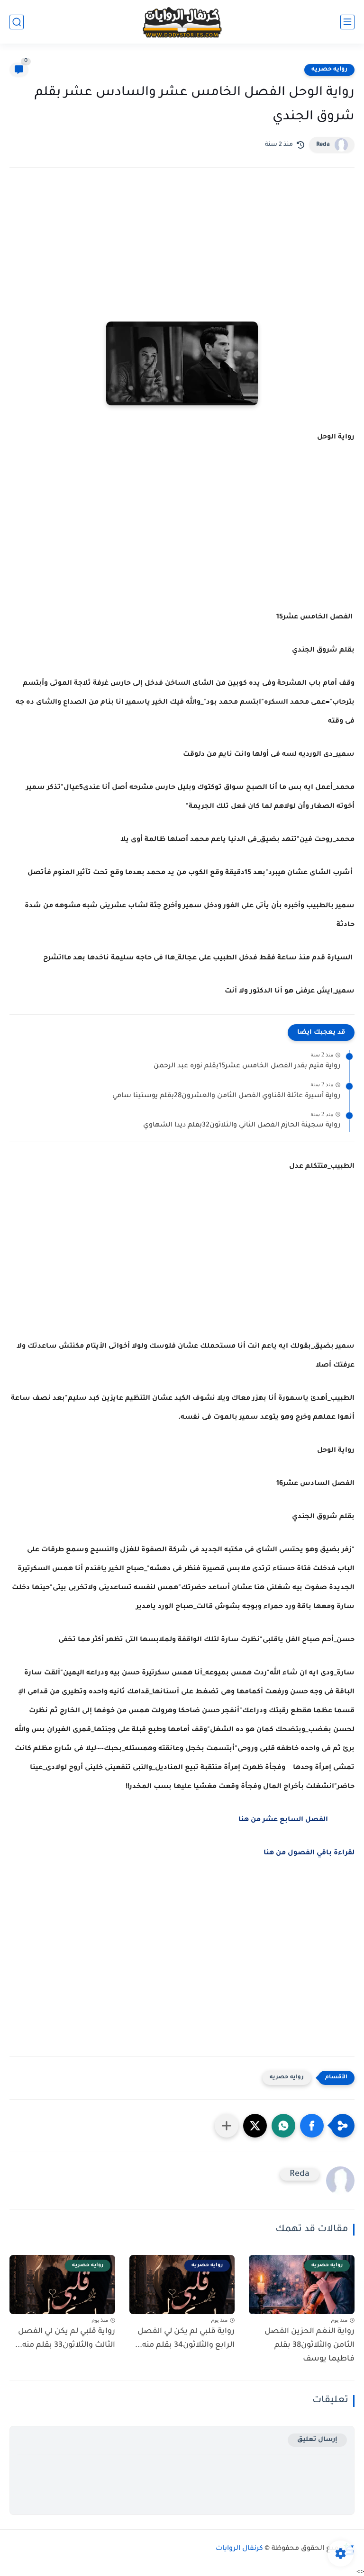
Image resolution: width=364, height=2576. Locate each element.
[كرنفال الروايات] (182, 22)
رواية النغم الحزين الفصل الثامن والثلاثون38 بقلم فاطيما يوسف (309, 2345)
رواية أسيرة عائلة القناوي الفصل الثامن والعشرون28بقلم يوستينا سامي (226, 1096)
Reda (323, 145)
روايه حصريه (329, 70)
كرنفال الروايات (239, 2549)
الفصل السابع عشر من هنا (283, 1820)
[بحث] (17, 22)
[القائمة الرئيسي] (347, 22)
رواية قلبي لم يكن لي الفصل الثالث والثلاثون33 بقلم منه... (65, 2339)
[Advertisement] (182, 258)
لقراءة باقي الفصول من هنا (309, 1853)
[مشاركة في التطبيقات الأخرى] (227, 2126)
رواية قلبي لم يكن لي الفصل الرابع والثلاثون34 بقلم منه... (185, 2339)
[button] (312, 2126)
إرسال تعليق (317, 2440)
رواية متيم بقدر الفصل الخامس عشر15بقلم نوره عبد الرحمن (247, 1066)
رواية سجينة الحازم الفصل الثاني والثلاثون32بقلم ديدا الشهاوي (242, 1126)
